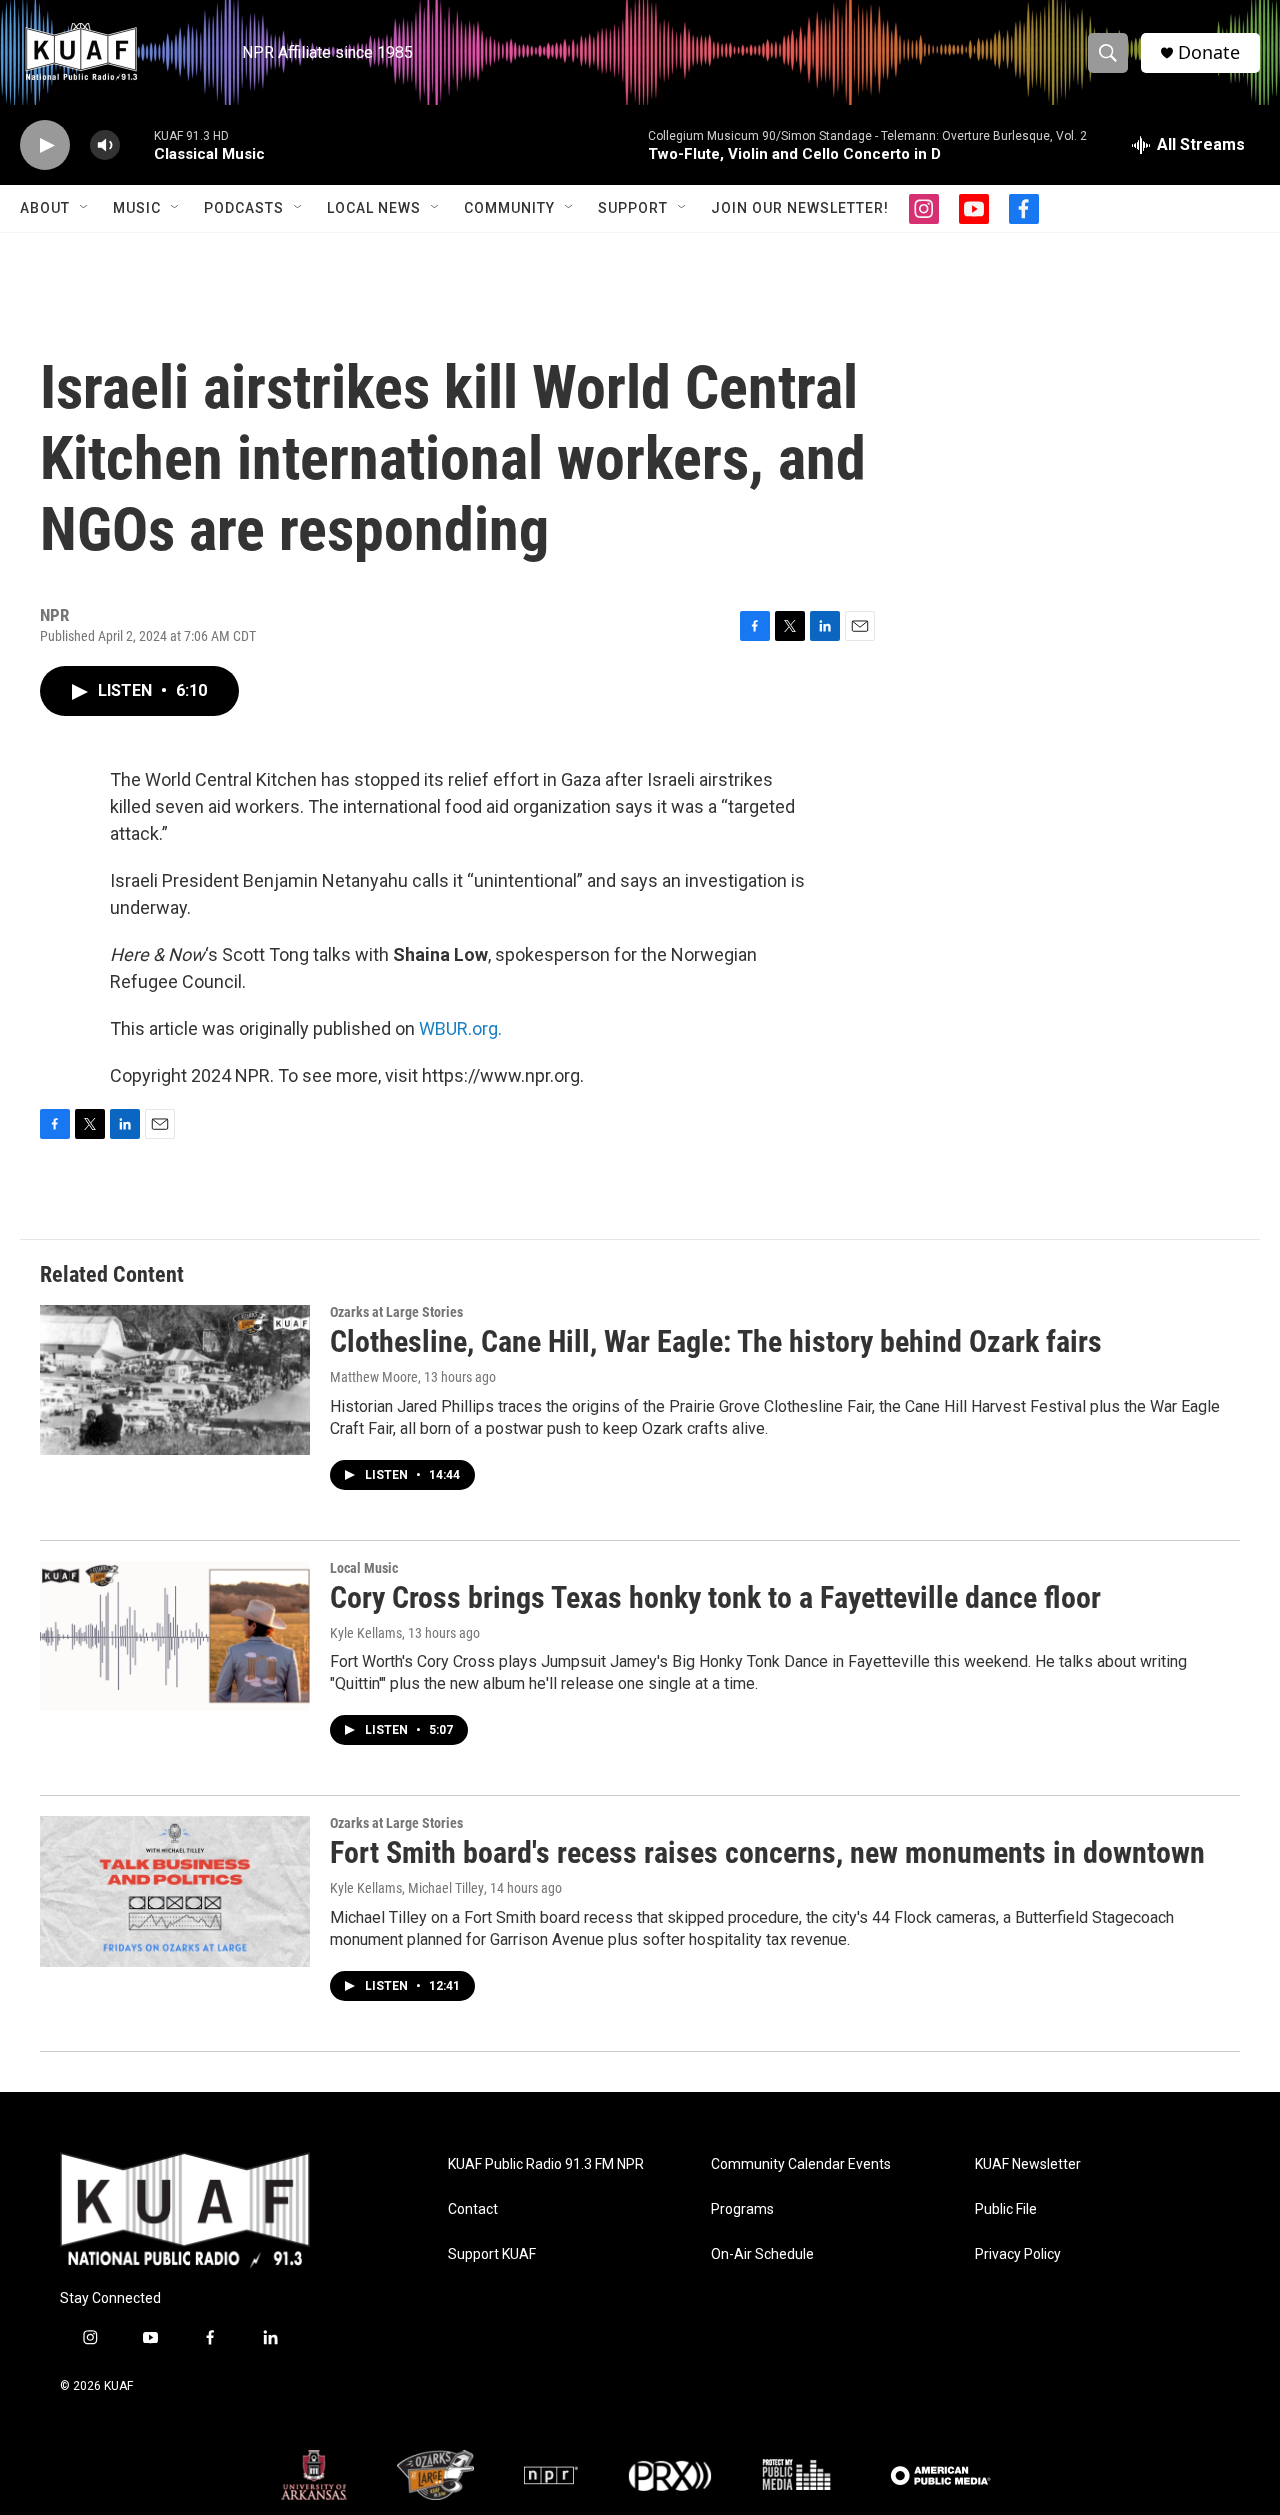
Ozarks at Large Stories (396, 1312)
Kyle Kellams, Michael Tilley (407, 1888)
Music (137, 208)
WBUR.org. (460, 1028)
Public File (1006, 2209)
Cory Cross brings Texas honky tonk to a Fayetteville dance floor (715, 1597)
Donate (1209, 52)
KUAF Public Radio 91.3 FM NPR (546, 2164)
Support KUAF (492, 2254)
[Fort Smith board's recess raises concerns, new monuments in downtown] (175, 1891)
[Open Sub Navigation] (85, 208)
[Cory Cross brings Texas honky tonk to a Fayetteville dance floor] (175, 1636)
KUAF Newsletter (1028, 2164)
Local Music (364, 1568)
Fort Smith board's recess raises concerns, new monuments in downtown (767, 1852)
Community (509, 208)
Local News (374, 208)
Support (633, 208)
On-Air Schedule (762, 2254)
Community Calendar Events (801, 2164)
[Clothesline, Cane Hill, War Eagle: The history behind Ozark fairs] (175, 1380)
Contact (473, 2209)
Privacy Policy (1018, 2254)
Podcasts (244, 208)
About (45, 208)
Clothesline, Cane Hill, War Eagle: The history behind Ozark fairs (716, 1341)
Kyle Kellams (366, 1633)
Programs (742, 2209)
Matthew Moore (374, 1377)
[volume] (105, 145)
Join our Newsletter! (800, 208)
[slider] (137, 144)
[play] (45, 145)
